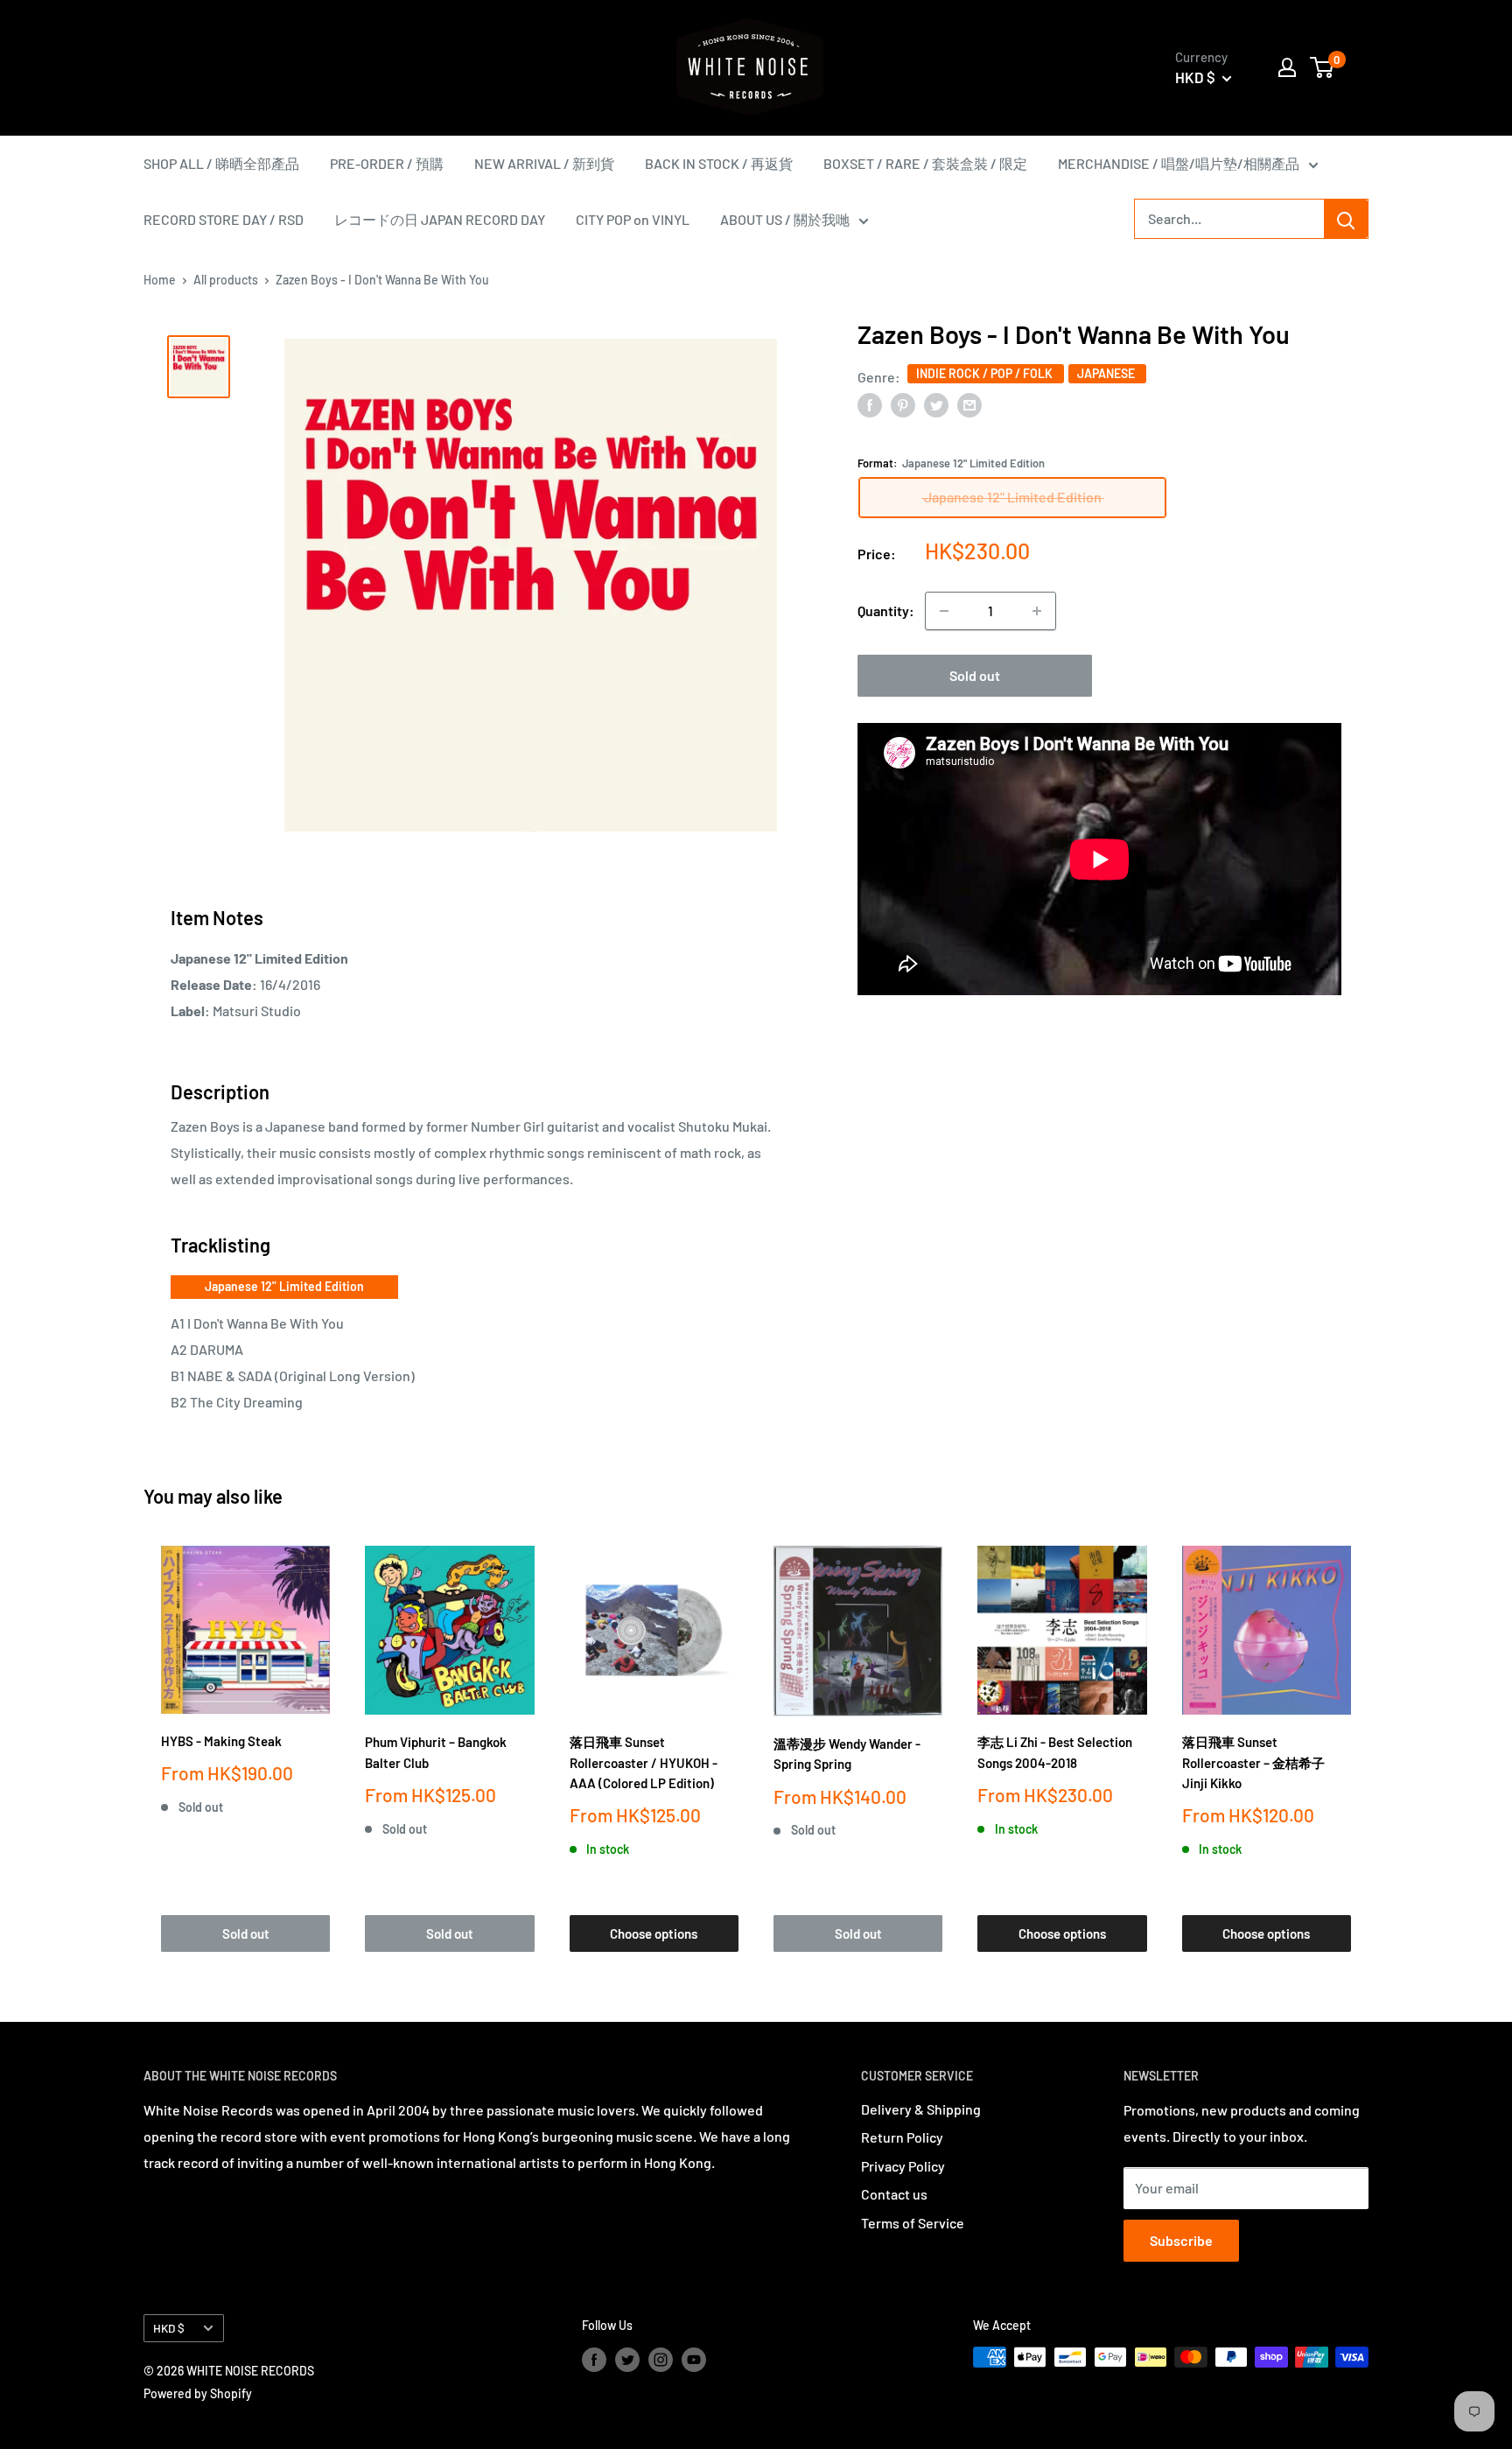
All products (226, 280)
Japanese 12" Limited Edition (284, 1286)
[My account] (1287, 67)
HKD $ (169, 2328)
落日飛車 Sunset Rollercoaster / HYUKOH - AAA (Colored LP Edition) (644, 1762)
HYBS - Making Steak (221, 1741)
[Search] (1346, 219)
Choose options (654, 1933)
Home (160, 280)
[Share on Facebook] (870, 404)
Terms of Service (913, 2223)
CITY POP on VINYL (633, 219)
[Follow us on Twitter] (627, 2359)
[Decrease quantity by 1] (944, 611)
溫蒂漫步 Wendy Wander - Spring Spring (847, 1754)
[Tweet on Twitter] (936, 404)
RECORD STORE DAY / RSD (224, 219)
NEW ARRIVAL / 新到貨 (544, 163)
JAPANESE (1107, 373)
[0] (1323, 67)
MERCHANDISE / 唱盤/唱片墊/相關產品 (1179, 163)
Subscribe (1181, 2240)
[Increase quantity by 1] (1037, 611)
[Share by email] (969, 404)
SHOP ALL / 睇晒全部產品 (221, 163)
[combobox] (1229, 219)
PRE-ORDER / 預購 (387, 163)
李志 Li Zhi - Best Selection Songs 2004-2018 (1055, 1752)
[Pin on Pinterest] (903, 404)
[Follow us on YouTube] (694, 2359)
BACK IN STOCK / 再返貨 (719, 163)
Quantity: (886, 610)
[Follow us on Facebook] (594, 2359)
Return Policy (902, 2137)
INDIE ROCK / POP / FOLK (986, 373)
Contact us (894, 2194)
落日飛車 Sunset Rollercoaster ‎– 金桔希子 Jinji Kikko (1253, 1762)
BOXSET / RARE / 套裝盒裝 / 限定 (925, 163)
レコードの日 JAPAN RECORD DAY (440, 219)
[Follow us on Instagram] (661, 2359)
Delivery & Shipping (921, 2109)
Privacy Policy (903, 2166)
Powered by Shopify (198, 2393)
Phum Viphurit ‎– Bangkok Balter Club (436, 1752)
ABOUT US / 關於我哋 (785, 219)
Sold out (975, 675)
